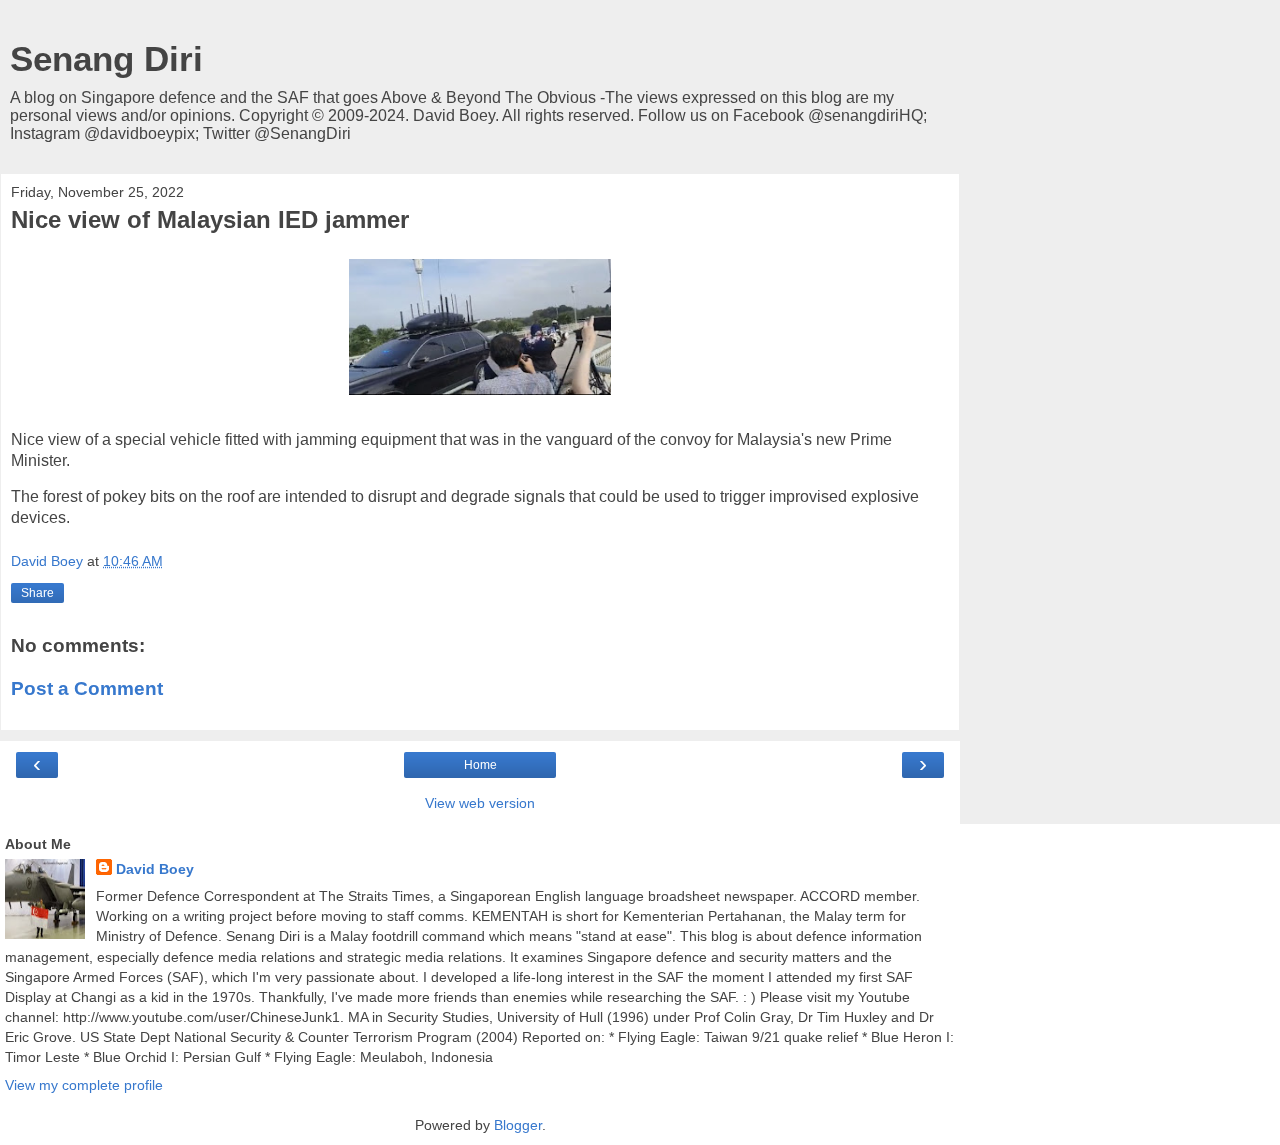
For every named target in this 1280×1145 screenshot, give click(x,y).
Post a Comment (87, 688)
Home (480, 765)
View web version (480, 803)
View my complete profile (84, 1085)
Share (37, 593)
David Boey (155, 869)
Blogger (518, 1125)
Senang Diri (106, 59)
